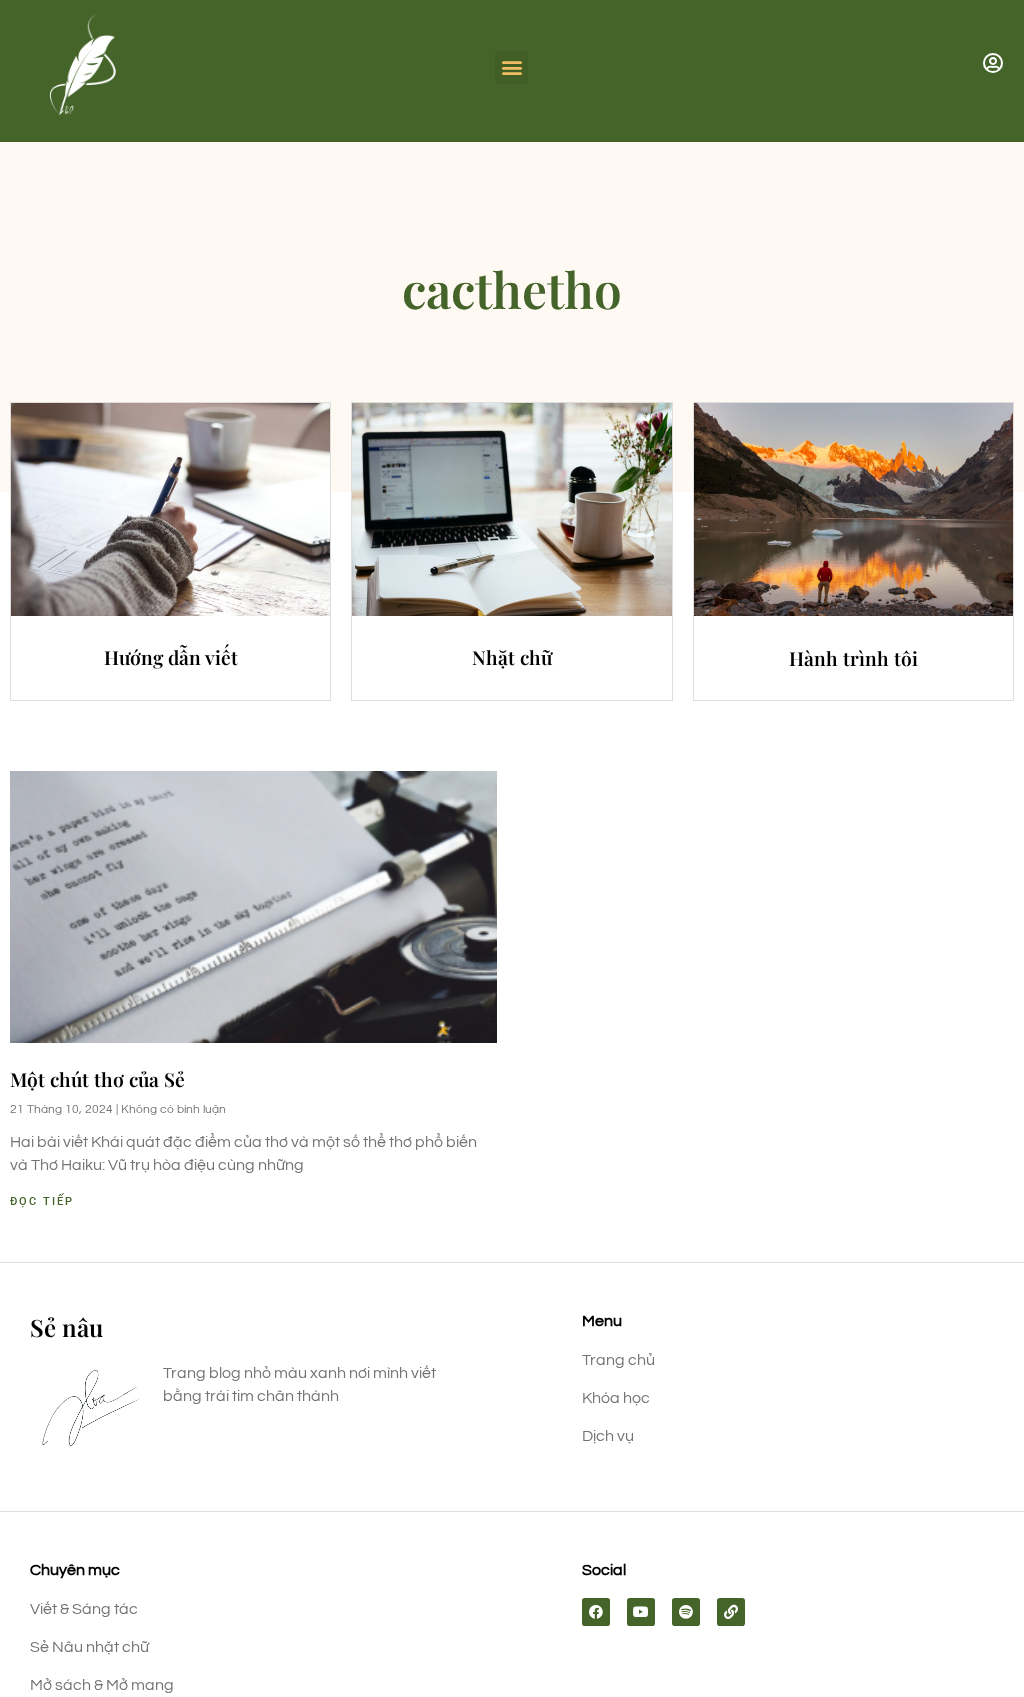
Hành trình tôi (853, 658)
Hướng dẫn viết (171, 657)
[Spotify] (686, 1612)
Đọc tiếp (42, 1201)
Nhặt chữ (512, 657)
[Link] (731, 1612)
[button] (511, 67)
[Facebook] (596, 1612)
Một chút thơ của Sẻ (97, 1079)
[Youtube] (641, 1612)
